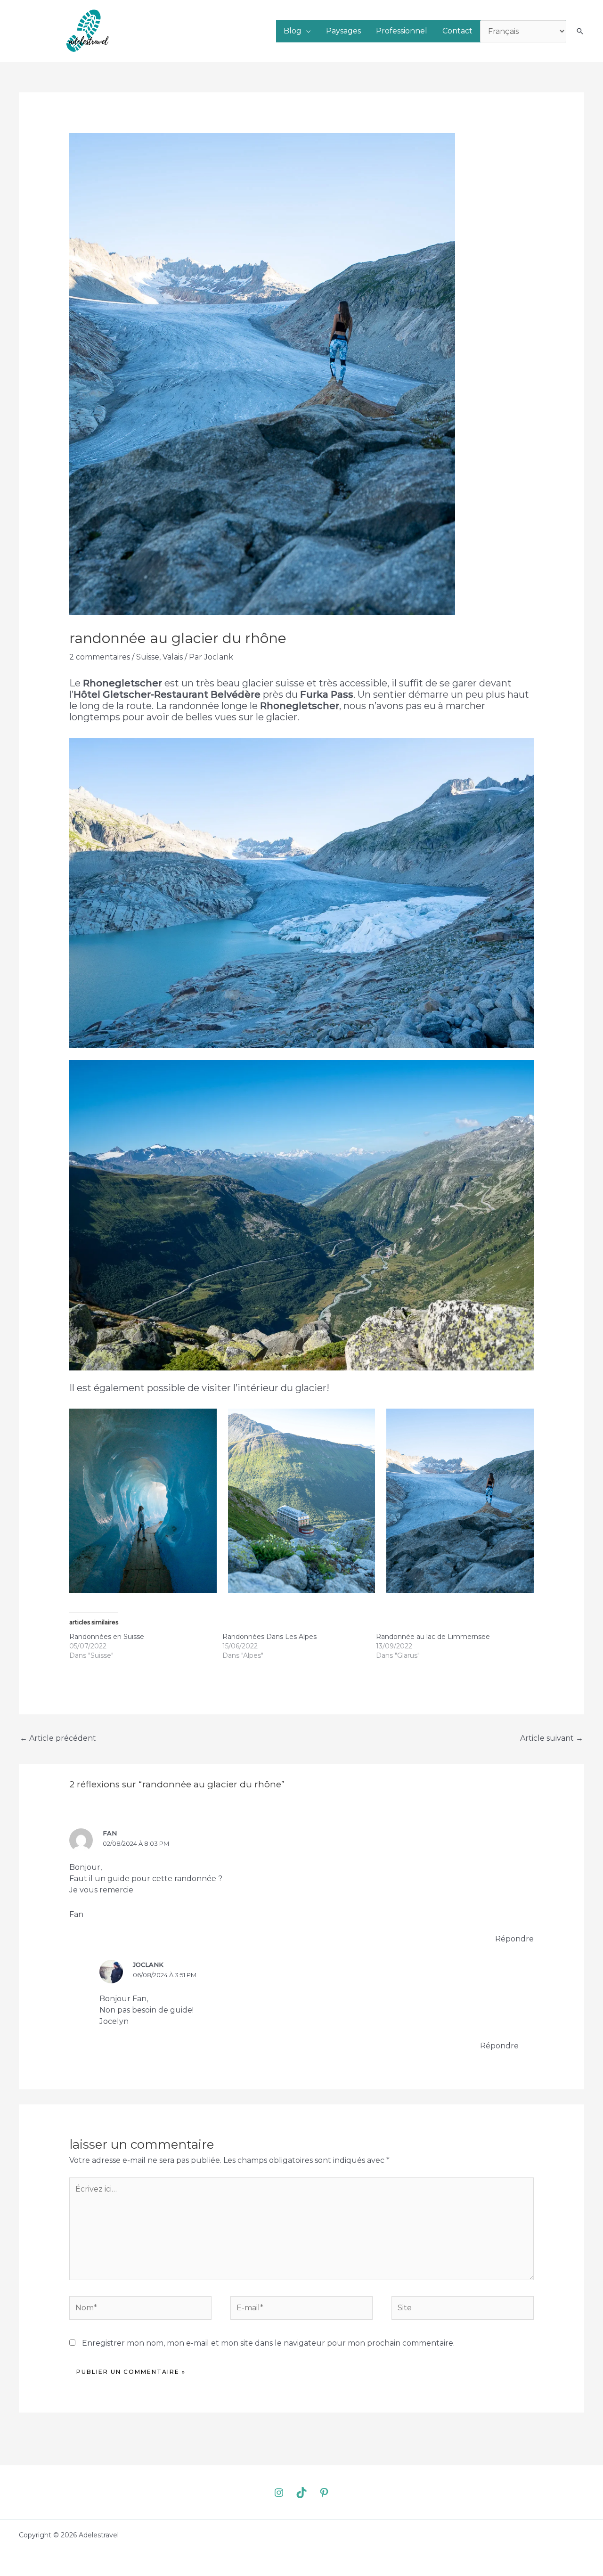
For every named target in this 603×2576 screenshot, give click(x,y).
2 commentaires (100, 657)
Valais (173, 657)
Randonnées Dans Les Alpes (269, 1637)
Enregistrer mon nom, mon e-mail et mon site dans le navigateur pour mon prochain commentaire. (268, 2343)
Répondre (514, 1939)
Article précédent (58, 1738)
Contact (457, 31)
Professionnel (402, 31)
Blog (293, 31)
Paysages (343, 31)
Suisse (148, 657)
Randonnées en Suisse (107, 1637)
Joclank (148, 1965)
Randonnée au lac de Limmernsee (433, 1637)
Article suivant (552, 1738)
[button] (580, 31)
